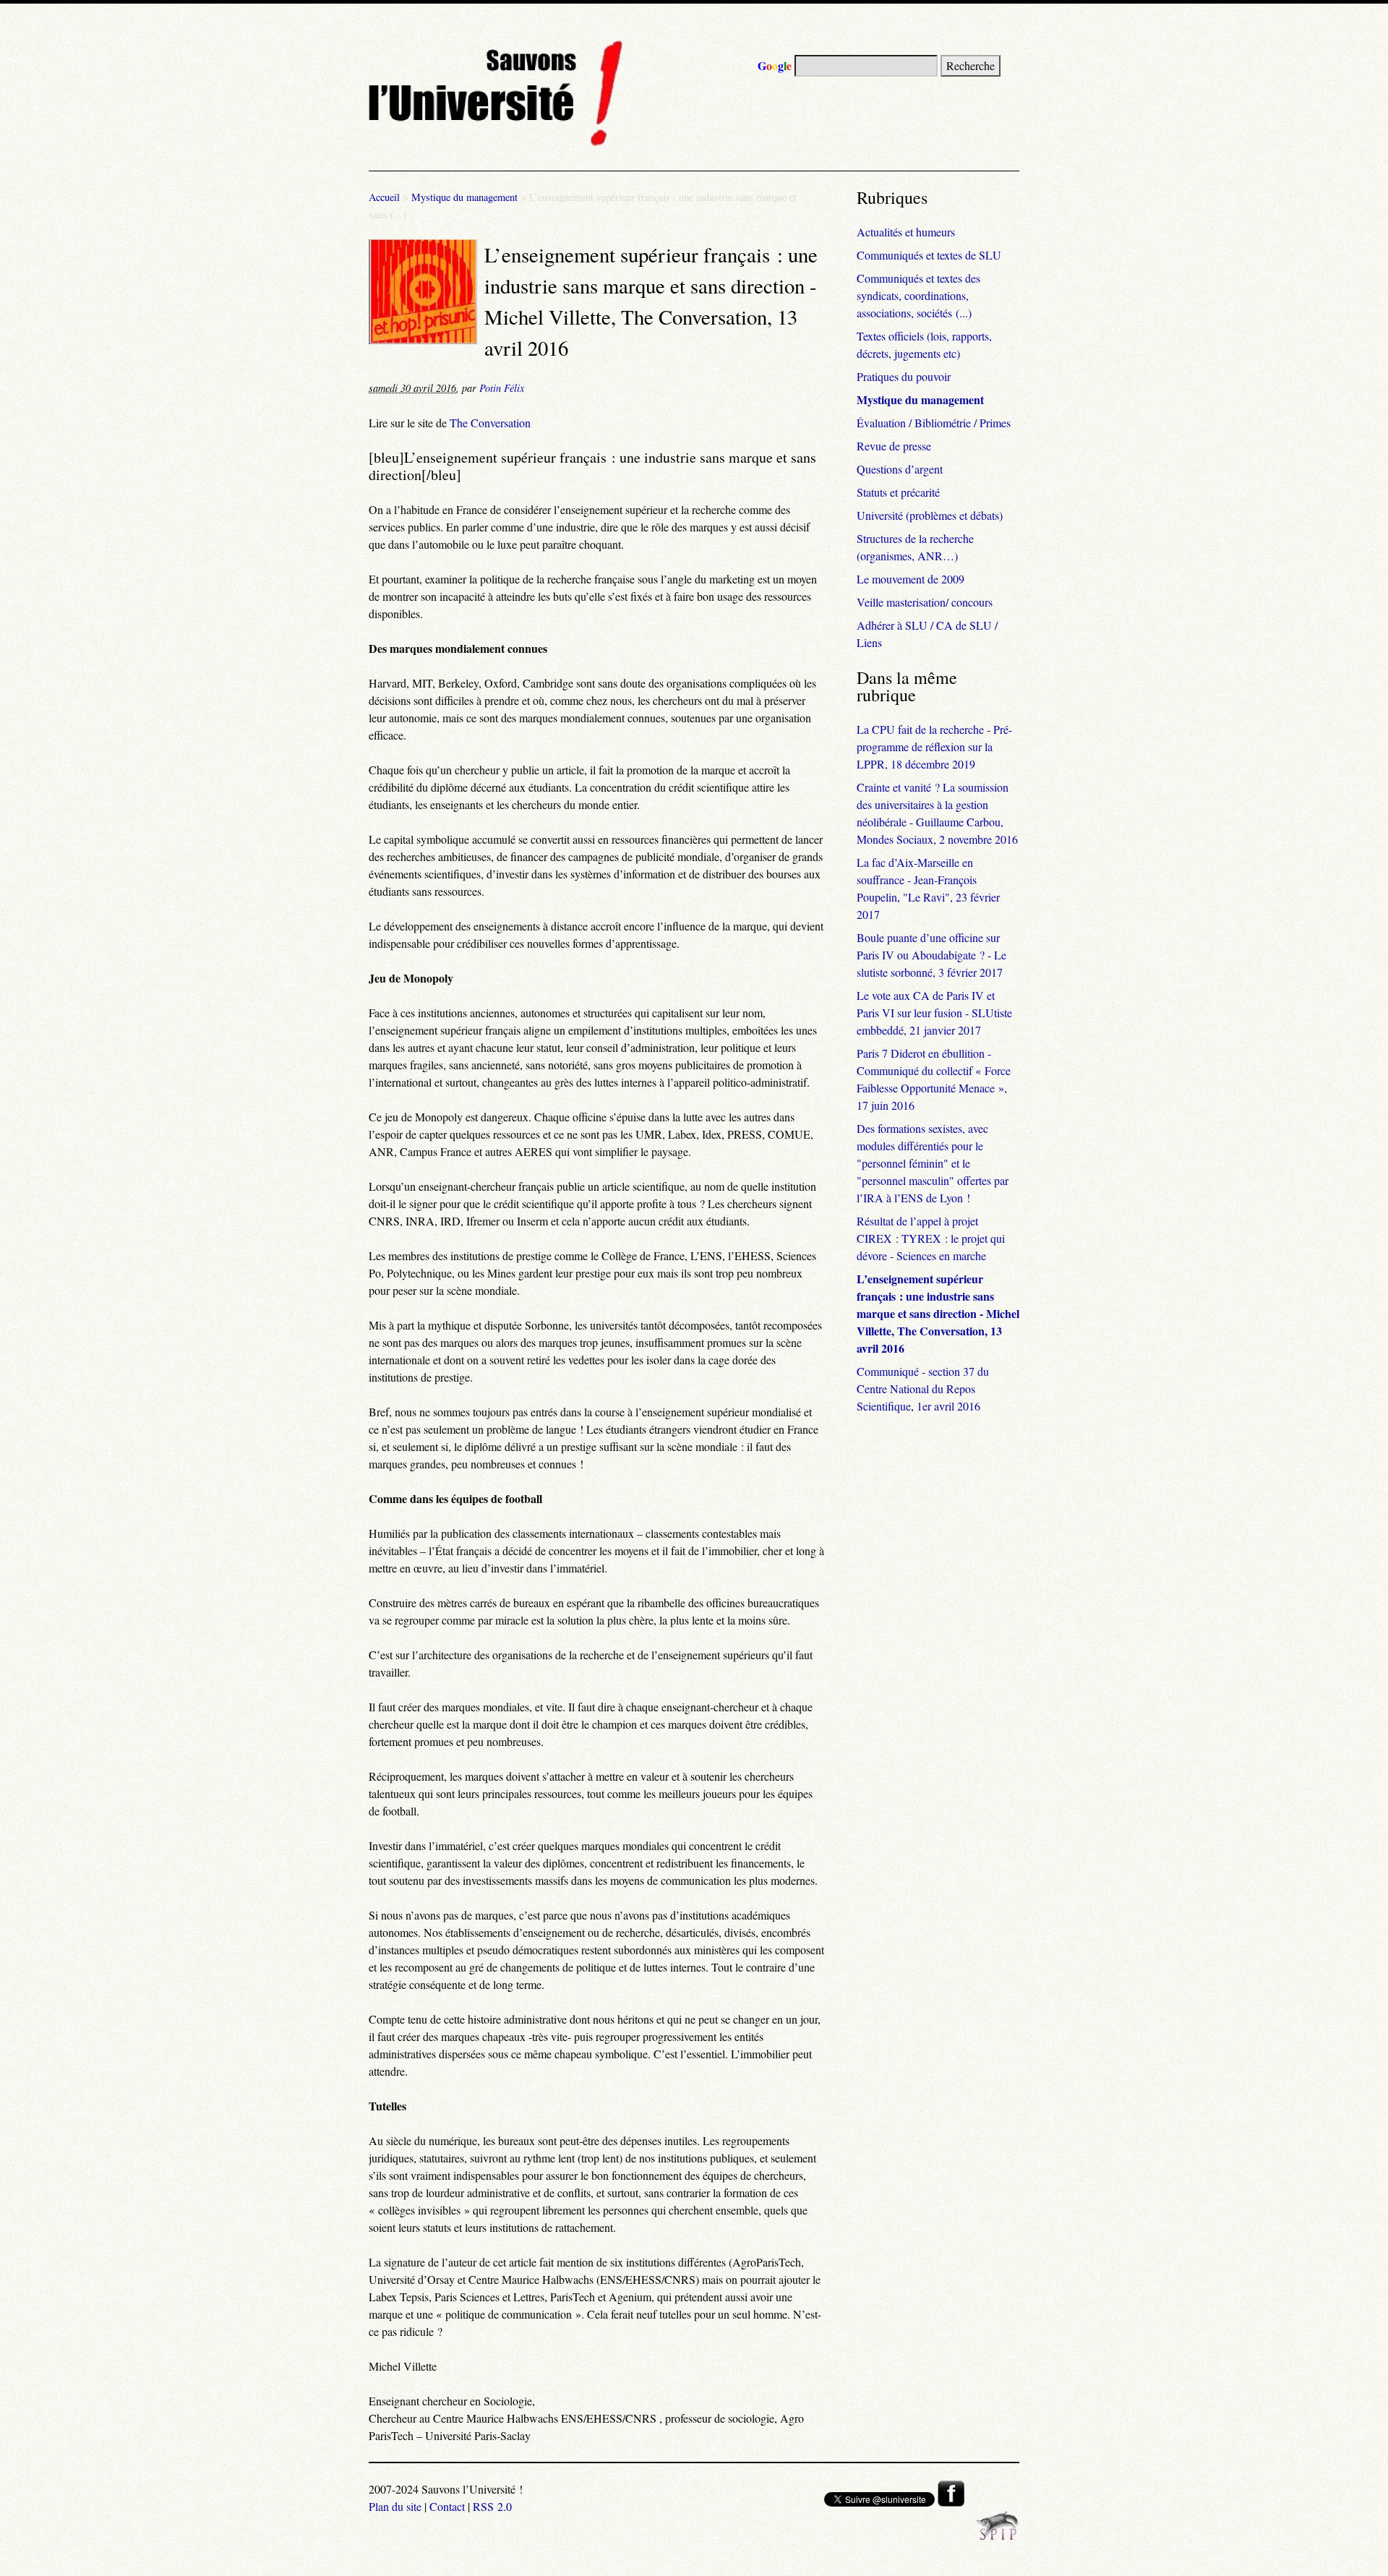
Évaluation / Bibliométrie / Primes (934, 423)
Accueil (384, 197)
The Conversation (490, 423)
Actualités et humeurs (906, 232)
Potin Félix (502, 388)
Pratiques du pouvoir (904, 376)
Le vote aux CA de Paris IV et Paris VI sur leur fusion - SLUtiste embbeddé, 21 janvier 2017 (934, 1013)
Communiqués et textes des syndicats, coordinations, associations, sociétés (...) (918, 295)
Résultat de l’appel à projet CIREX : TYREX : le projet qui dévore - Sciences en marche (931, 1238)
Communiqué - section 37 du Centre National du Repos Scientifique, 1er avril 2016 (923, 1388)
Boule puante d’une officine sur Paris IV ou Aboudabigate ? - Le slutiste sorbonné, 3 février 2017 (931, 955)
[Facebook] (951, 2502)
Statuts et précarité (898, 492)
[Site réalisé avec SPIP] (998, 2536)
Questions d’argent (900, 469)
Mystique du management (464, 197)
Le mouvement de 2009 (911, 579)
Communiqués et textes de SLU (929, 255)
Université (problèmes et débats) (930, 515)
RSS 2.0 (492, 2506)
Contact (447, 2506)
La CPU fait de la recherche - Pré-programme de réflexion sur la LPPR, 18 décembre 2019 (934, 746)
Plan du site (395, 2506)
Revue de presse (894, 446)
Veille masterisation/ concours (925, 602)
